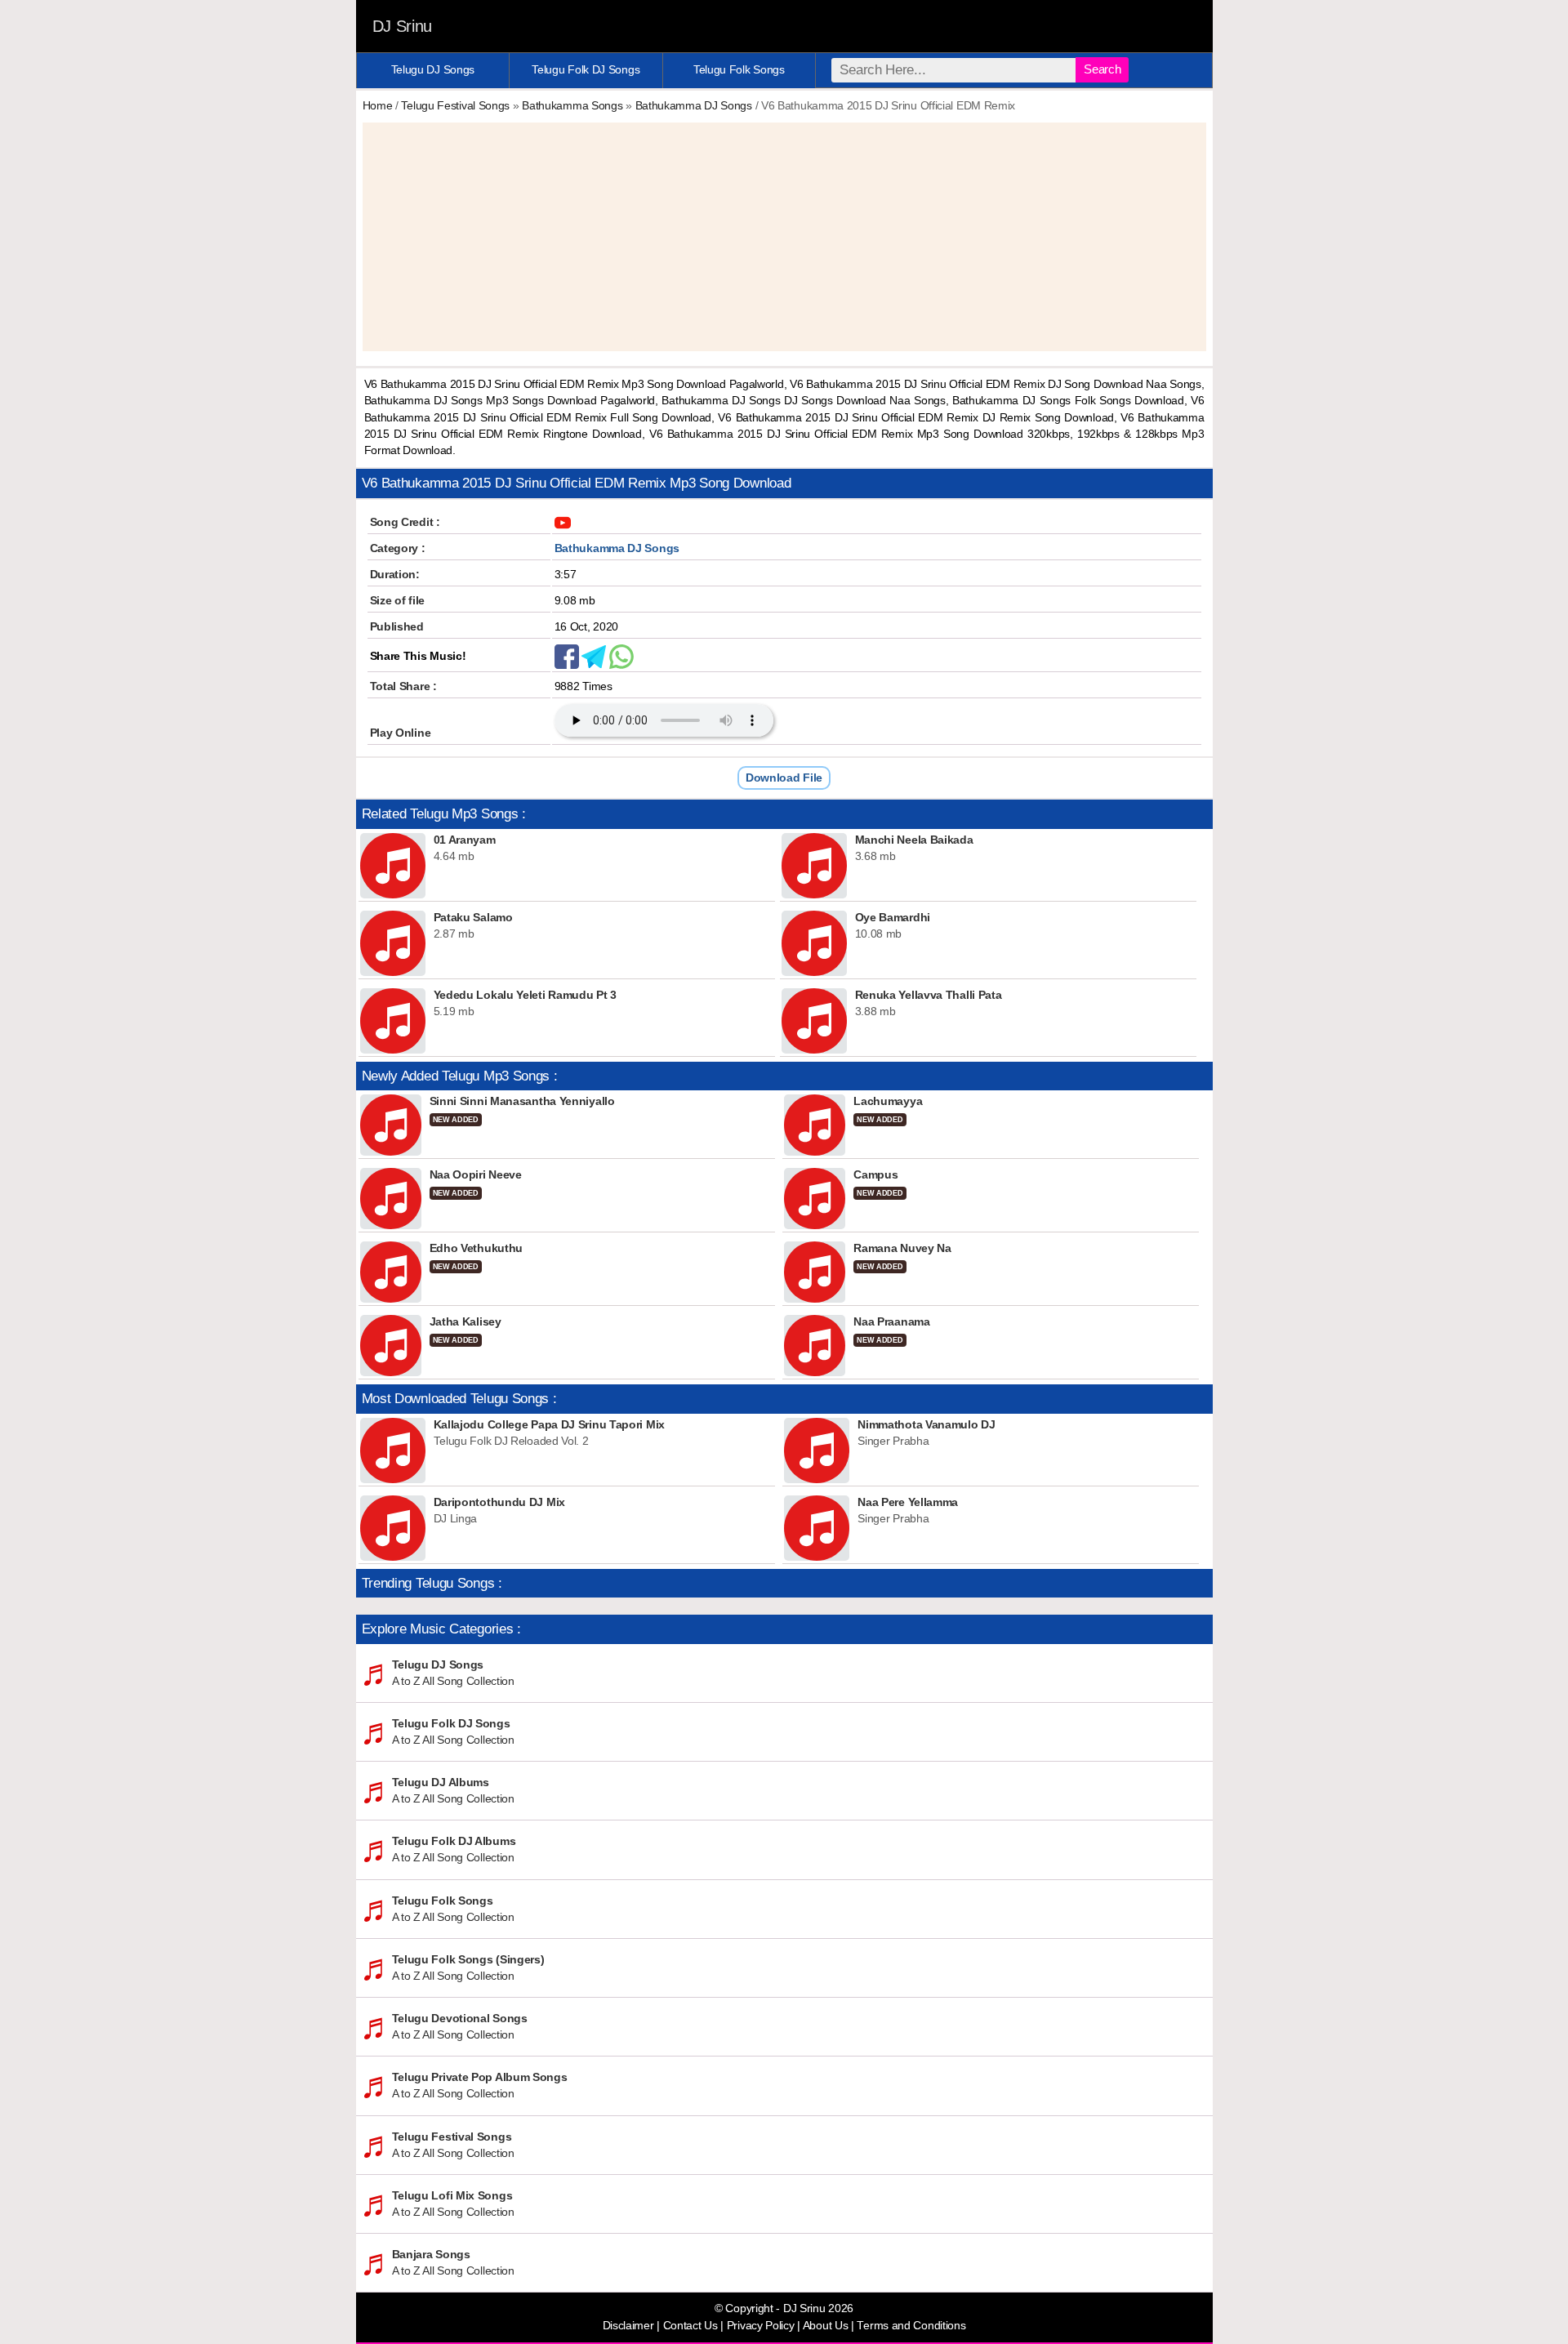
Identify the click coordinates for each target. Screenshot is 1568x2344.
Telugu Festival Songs (455, 105)
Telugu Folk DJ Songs (586, 69)
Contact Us (690, 2326)
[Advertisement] (784, 237)
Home (378, 105)
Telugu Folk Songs (739, 69)
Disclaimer (628, 2326)
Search (1102, 69)
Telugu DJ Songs (433, 69)
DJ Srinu (403, 26)
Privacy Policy (761, 2326)
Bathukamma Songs (572, 105)
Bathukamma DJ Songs (694, 105)
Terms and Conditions (911, 2326)
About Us (826, 2326)
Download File (784, 778)
